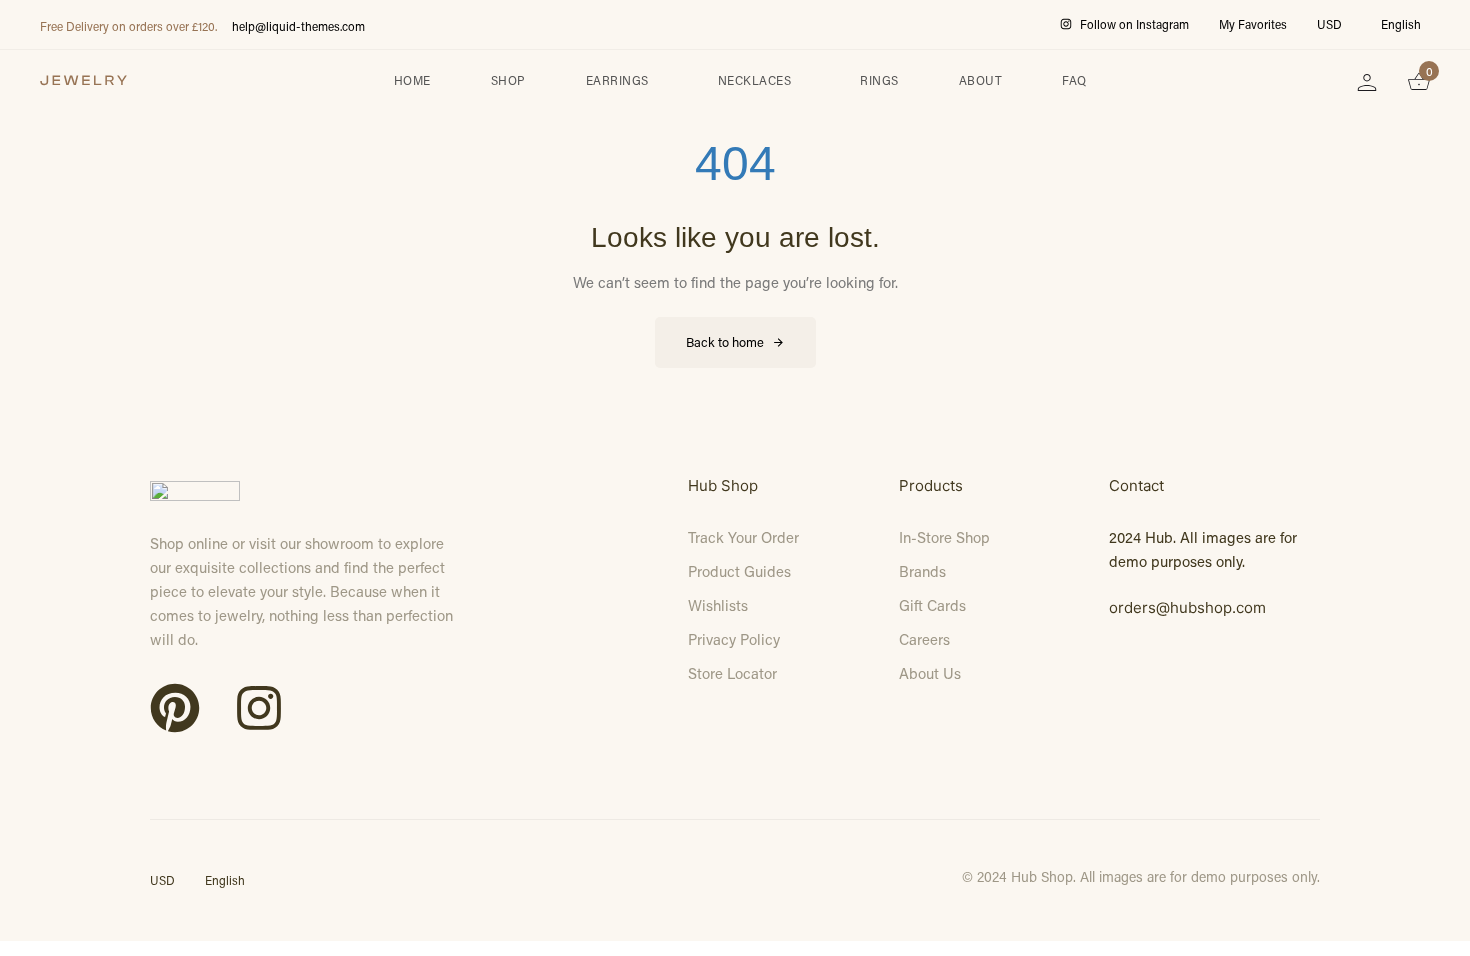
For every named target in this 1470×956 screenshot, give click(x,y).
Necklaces (755, 80)
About (981, 80)
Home (412, 80)
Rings (879, 80)
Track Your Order (743, 537)
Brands (922, 571)
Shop (508, 80)
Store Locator (732, 673)
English (1401, 24)
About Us (930, 673)
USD (1329, 24)
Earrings (617, 80)
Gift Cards (932, 605)
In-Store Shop (944, 537)
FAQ (1074, 80)
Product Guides (739, 571)
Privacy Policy (734, 639)
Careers (924, 639)
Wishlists (718, 605)
